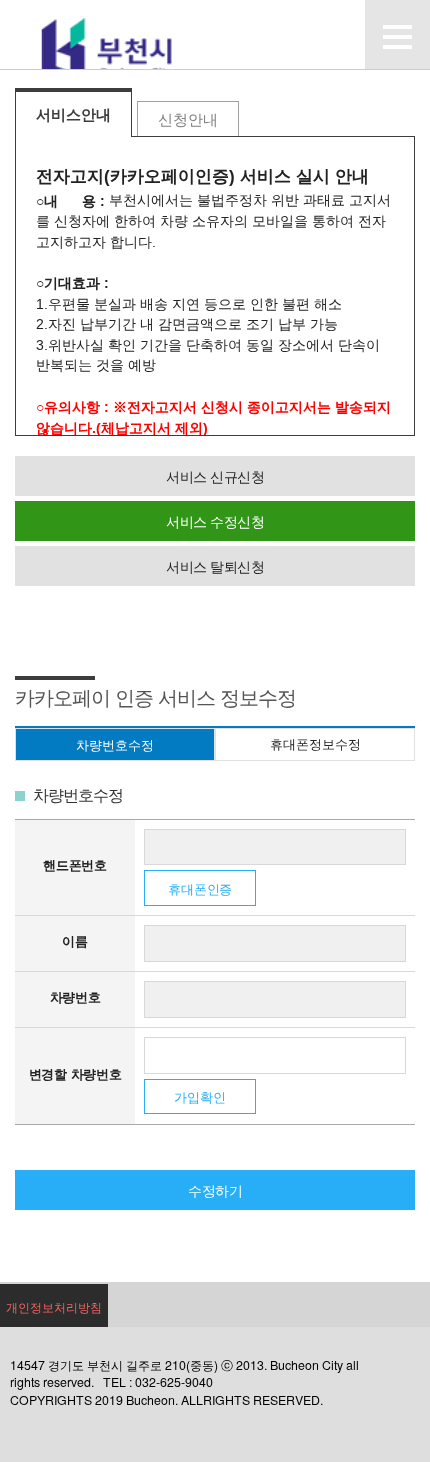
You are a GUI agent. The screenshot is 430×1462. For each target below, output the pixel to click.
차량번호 (75, 996)
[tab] (73, 112)
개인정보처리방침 (54, 1306)
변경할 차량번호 (75, 1073)
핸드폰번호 (75, 864)
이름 (75, 940)
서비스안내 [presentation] (73, 114)
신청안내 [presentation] (188, 119)
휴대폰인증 (200, 888)
